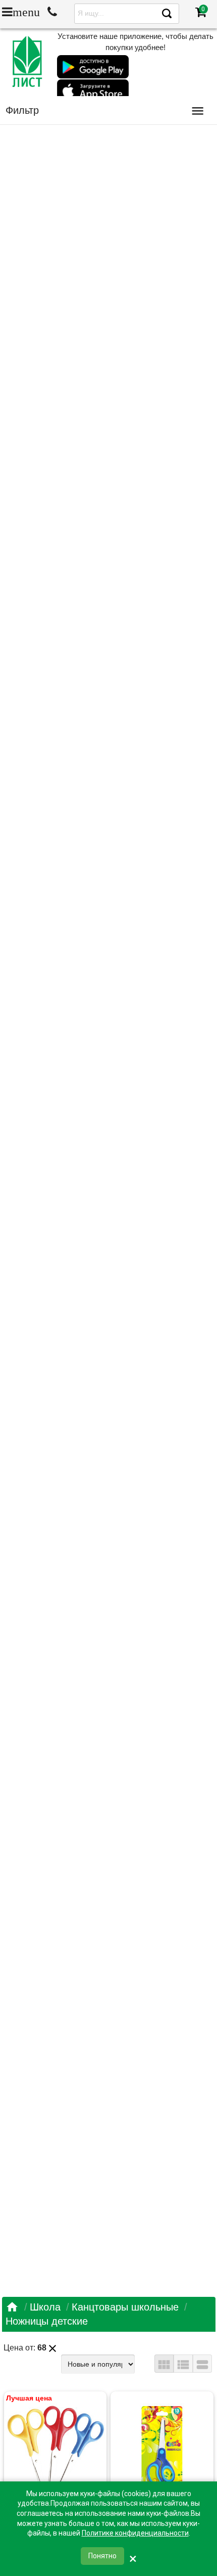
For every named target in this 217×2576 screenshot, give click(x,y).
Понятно (102, 2556)
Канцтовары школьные (125, 2307)
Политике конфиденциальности (135, 2533)
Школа (45, 2307)
